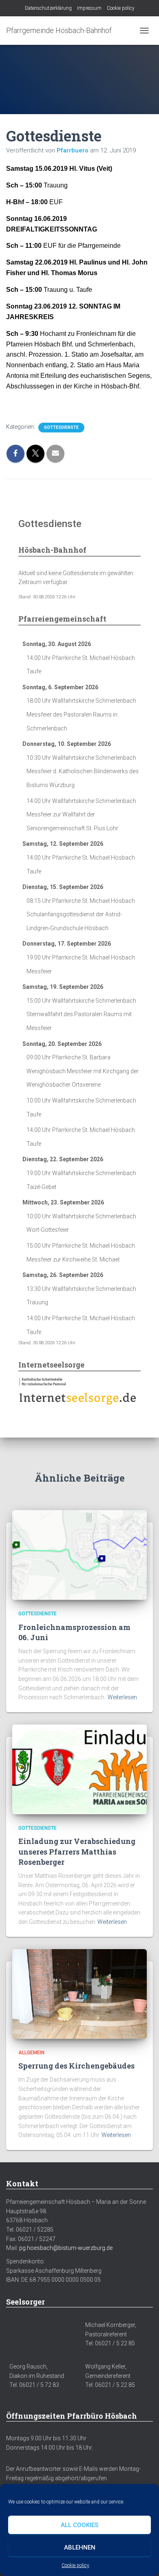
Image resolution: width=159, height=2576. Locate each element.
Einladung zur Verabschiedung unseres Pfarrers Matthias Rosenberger (77, 1851)
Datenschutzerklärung (48, 8)
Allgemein (31, 2053)
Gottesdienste (61, 427)
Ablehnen (80, 2547)
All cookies (79, 2525)
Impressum (89, 8)
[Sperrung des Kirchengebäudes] (79, 1993)
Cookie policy (75, 2565)
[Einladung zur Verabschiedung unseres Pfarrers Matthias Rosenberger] (79, 1769)
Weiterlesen (122, 1697)
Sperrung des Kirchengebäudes (76, 2066)
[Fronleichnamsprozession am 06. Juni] (79, 1555)
